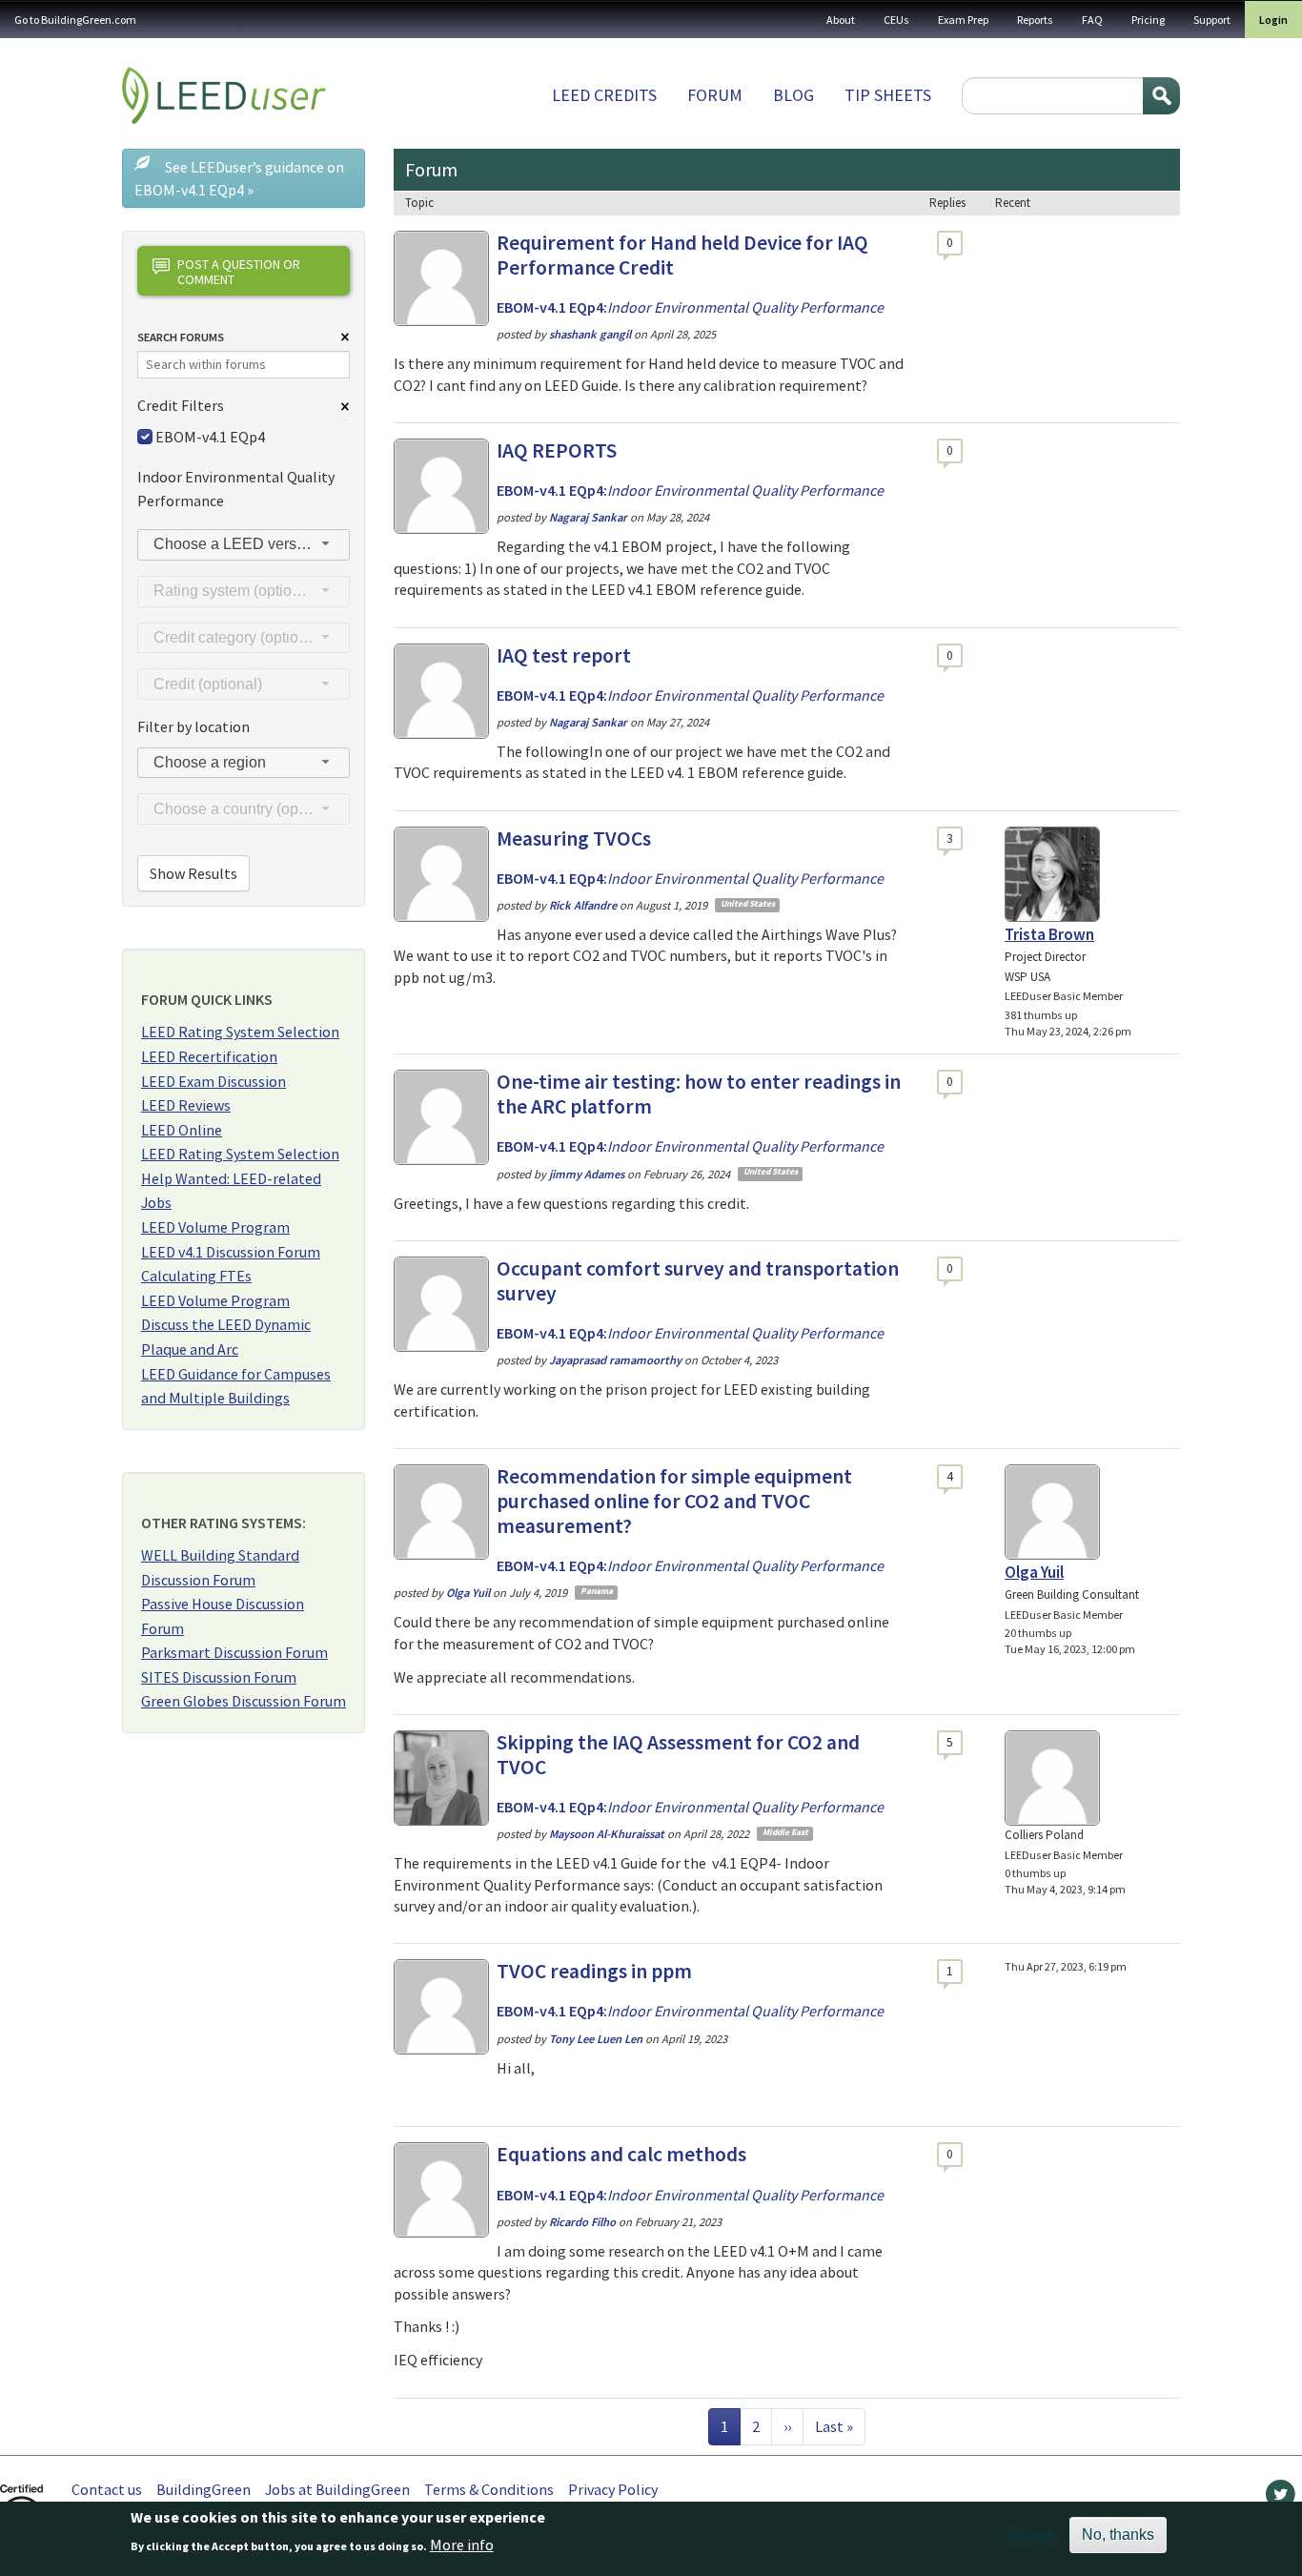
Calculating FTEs (196, 1276)
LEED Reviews (186, 1105)
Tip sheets (888, 95)
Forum (715, 95)
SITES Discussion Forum (219, 1677)
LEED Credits (604, 95)
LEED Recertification (209, 1056)
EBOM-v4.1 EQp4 (210, 437)
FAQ (1092, 20)
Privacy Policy (613, 2489)
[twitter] (1281, 2499)
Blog (793, 95)
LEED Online (182, 1130)
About (841, 20)
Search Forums (181, 337)
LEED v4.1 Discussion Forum (231, 1252)
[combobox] (244, 545)
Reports (1035, 20)
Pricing (1148, 20)
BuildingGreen (203, 2489)
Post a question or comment (239, 271)
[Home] (224, 95)
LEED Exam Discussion (214, 1081)
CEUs (896, 20)
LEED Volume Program (215, 1227)
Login (1273, 20)
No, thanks (1118, 2535)
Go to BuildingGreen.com (75, 20)
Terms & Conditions (489, 2489)
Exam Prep (963, 20)
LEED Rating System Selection (240, 1032)
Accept (1032, 2535)
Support (1212, 20)
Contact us (107, 2489)
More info (462, 2545)
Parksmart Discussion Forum (234, 1652)
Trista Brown (1049, 934)
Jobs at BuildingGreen (337, 2489)
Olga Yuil (1034, 1572)
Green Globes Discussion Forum (244, 1701)
